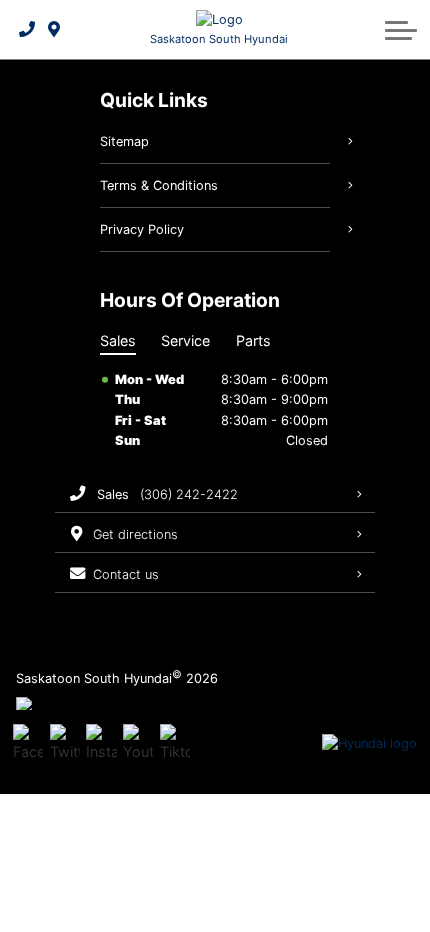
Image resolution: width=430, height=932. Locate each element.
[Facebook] (28, 744)
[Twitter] (65, 744)
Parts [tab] (253, 340)
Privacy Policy (142, 229)
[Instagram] (101, 744)
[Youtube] (138, 744)
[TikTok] (175, 744)
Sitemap (124, 141)
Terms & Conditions (159, 185)
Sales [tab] (118, 340)
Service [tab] (185, 340)
